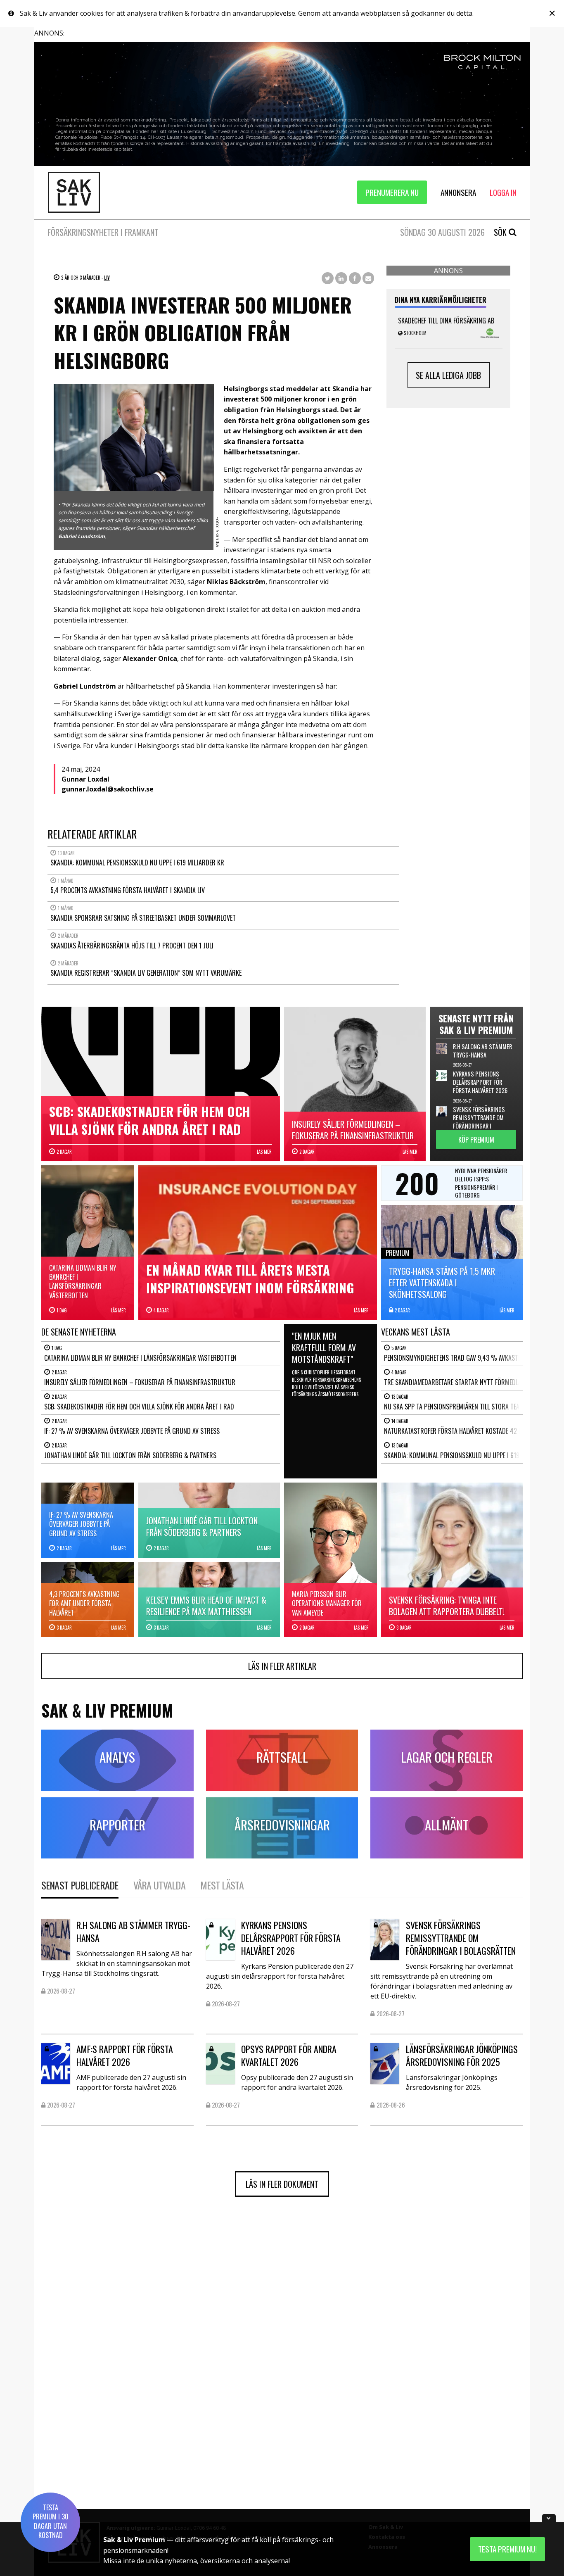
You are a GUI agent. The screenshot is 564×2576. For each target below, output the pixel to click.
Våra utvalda (159, 1885)
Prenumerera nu (392, 192)
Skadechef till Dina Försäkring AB (446, 321)
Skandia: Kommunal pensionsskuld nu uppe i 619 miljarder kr (471, 1455)
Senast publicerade (80, 1885)
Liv (107, 278)
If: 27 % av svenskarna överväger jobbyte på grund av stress (132, 1431)
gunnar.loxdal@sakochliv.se (108, 789)
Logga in (503, 192)
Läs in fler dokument (282, 2184)
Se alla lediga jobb (448, 375)
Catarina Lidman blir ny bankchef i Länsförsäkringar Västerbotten (140, 1358)
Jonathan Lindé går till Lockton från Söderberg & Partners (130, 1455)
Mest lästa (222, 1885)
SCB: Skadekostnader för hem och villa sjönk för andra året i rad (139, 1407)
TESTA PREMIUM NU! (507, 2549)
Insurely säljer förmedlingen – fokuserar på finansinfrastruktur (140, 1382)
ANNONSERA (458, 192)
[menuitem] (392, 192)
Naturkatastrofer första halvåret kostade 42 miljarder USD (472, 1431)
